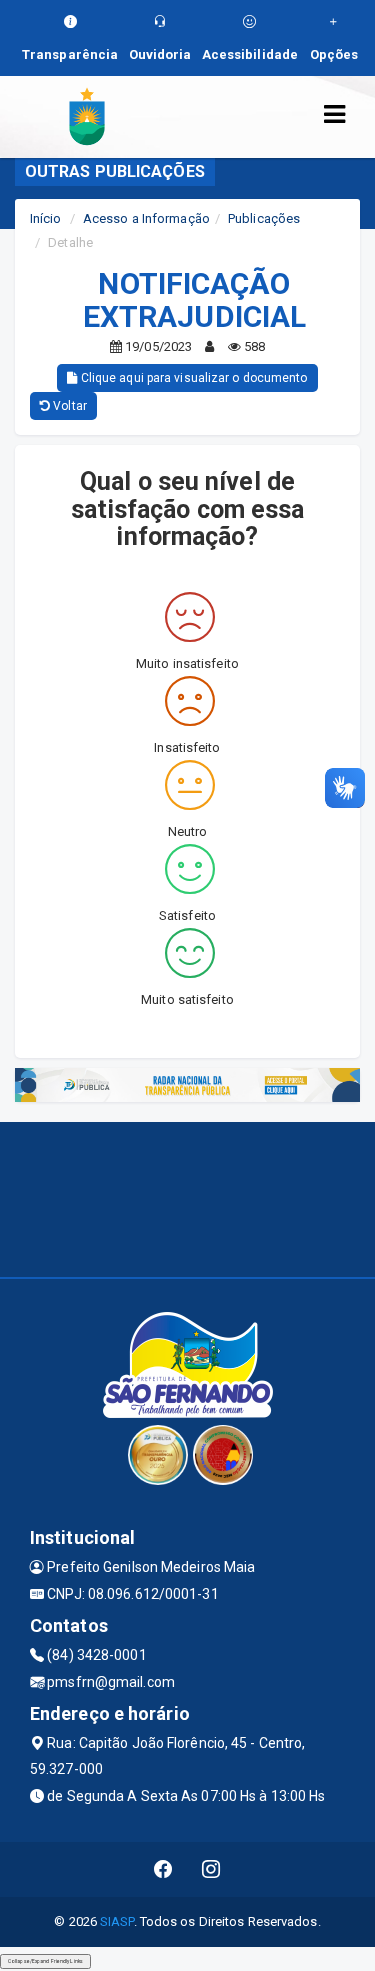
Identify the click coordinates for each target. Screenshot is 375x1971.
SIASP (117, 1921)
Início (46, 218)
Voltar (68, 406)
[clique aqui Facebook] (163, 1869)
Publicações (264, 218)
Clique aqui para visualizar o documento (193, 378)
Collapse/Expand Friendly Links (45, 1961)
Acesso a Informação (146, 218)
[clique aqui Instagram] (211, 1869)
